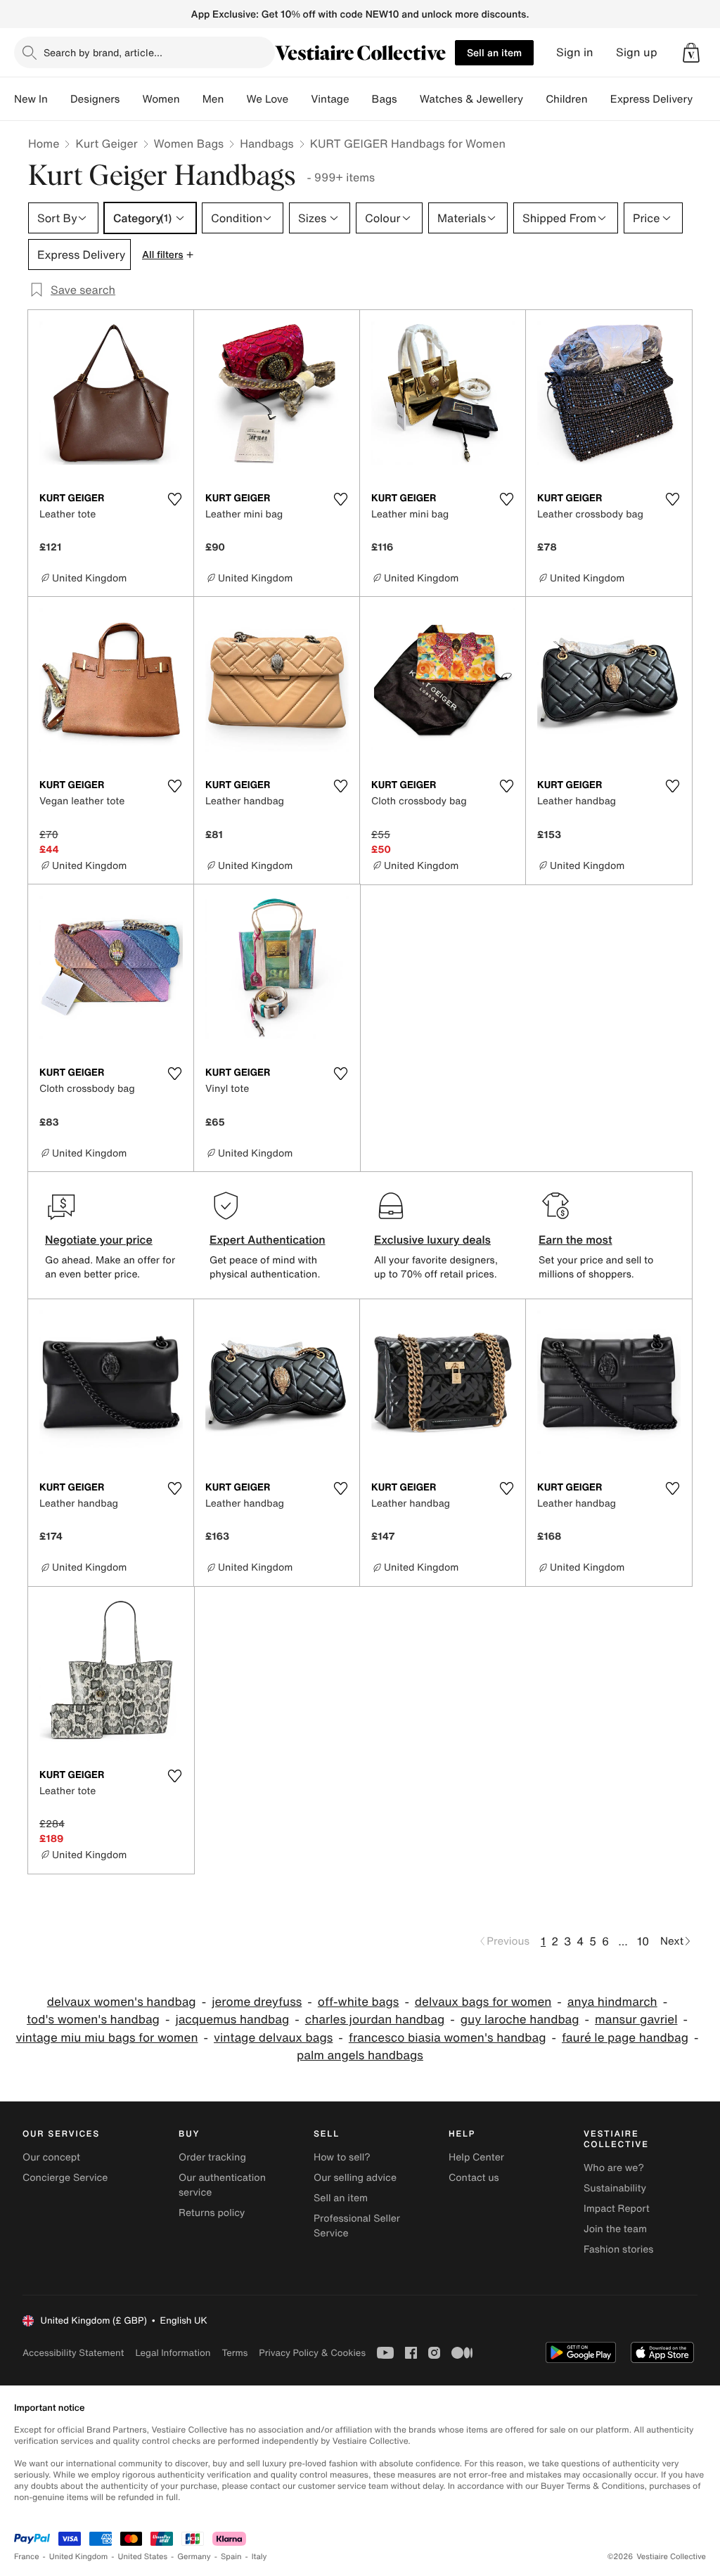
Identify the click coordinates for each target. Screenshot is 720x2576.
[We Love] (300, 99)
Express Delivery (652, 99)
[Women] (191, 99)
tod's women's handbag (93, 2020)
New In (31, 99)
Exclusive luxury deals (432, 1239)
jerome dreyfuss (257, 2002)
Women (161, 99)
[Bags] (409, 99)
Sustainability (615, 2188)
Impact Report (617, 2209)
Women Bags (189, 143)
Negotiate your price (99, 1239)
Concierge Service (65, 2178)
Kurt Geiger (106, 143)
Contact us (474, 2178)
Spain (231, 2557)
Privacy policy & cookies (312, 2353)
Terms (234, 2353)
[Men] (235, 99)
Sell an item (494, 52)
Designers (95, 99)
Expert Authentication (268, 1239)
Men (213, 99)
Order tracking (212, 2157)
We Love (267, 99)
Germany (194, 2557)
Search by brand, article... (103, 52)
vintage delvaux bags (273, 2038)
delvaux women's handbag (122, 2002)
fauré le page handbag (625, 2038)
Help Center (476, 2157)
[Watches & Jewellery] (534, 99)
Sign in (575, 52)
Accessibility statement (73, 2353)
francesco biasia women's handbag (448, 2038)
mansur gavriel (636, 2020)
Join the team (615, 2229)
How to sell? (342, 2157)
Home (44, 143)
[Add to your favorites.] (174, 499)
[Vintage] (361, 99)
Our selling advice (355, 2178)
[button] (691, 53)
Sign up (637, 52)
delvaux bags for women (483, 2002)
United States (143, 2557)
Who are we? (614, 2168)
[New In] (59, 99)
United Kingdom (79, 2557)
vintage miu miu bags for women (107, 2038)
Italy (259, 2557)
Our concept (51, 2157)
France (27, 2557)
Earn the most (576, 1239)
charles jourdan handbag (375, 2020)
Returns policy (212, 2213)
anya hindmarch (612, 2002)
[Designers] (131, 99)
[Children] (599, 99)
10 (643, 1941)
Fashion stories (618, 2249)
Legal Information (173, 2353)
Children (567, 99)
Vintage (330, 99)
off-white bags (359, 2002)
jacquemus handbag (232, 2020)
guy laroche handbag (520, 2020)
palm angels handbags (360, 2055)
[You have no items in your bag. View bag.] (691, 53)
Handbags (266, 143)
